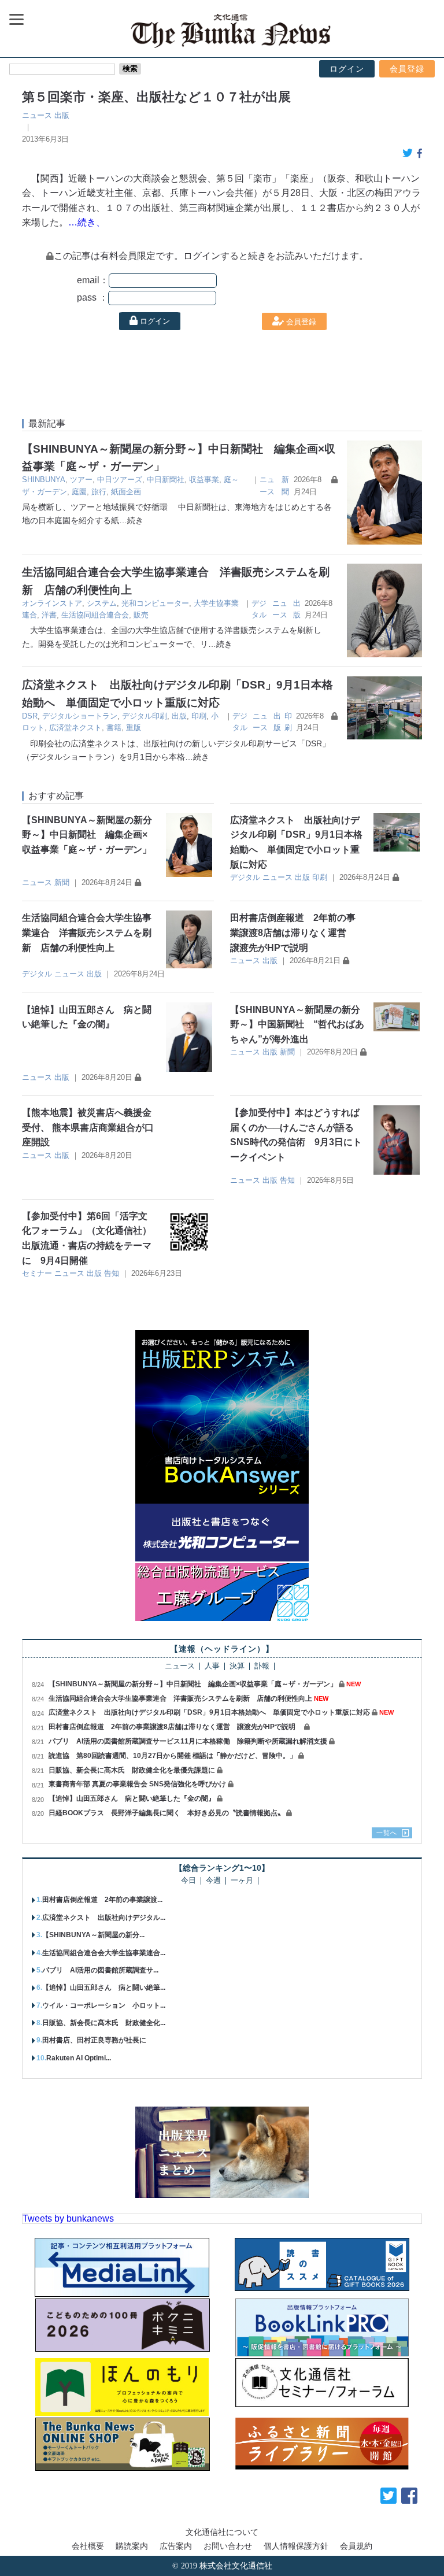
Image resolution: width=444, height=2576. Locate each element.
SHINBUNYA (44, 480)
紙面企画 (126, 492)
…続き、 (87, 222)
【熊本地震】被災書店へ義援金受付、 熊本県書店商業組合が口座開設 (88, 1127)
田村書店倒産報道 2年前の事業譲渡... (102, 1900)
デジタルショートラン (80, 716)
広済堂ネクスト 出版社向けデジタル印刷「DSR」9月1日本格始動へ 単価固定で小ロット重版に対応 (209, 1712)
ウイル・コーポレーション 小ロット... (104, 2005)
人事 (212, 1666)
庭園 (79, 492)
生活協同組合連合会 (95, 615)
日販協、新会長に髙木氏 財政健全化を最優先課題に (132, 1770)
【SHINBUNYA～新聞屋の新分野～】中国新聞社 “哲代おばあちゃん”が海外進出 (297, 1024)
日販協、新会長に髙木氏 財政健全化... (104, 2023)
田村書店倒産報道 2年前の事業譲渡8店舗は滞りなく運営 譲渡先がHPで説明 (293, 932)
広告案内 (176, 2546)
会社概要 (88, 2546)
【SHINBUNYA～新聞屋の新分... (93, 1935)
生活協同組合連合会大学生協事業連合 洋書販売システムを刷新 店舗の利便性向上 (87, 932)
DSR (30, 716)
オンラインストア (52, 603)
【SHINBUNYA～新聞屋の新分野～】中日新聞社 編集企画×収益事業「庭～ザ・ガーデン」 (87, 835)
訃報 (262, 1666)
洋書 (49, 615)
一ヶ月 (242, 1881)
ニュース (37, 115)
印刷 (199, 716)
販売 (141, 615)
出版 (62, 115)
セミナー (37, 1273)
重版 (134, 728)
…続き (131, 520)
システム (102, 603)
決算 (237, 1666)
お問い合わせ (228, 2546)
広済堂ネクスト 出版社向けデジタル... (104, 1918)
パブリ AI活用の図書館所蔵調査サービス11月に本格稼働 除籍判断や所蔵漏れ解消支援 (188, 1741)
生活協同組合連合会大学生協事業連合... (104, 1953)
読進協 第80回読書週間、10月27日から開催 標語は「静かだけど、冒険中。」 (173, 1756)
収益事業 (204, 480)
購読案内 (132, 2546)
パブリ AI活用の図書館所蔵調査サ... (100, 1970)
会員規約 (356, 2546)
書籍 (114, 728)
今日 (188, 1881)
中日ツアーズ (120, 480)
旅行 (99, 492)
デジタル (245, 877)
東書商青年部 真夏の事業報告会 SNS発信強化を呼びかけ (137, 1784)
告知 (287, 1180)
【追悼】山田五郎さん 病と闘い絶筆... (104, 1987)
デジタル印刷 (145, 716)
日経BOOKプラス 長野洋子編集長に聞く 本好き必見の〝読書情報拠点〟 (166, 1813)
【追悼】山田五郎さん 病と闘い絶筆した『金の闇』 (132, 1798)
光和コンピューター (155, 603)
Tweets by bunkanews (68, 2218)
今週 (213, 1881)
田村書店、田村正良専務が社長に (94, 2040)
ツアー (81, 480)
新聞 (62, 882)
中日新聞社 (166, 480)
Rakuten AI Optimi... (79, 2058)
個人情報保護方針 (296, 2546)
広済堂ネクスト (75, 728)
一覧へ (387, 1833)
